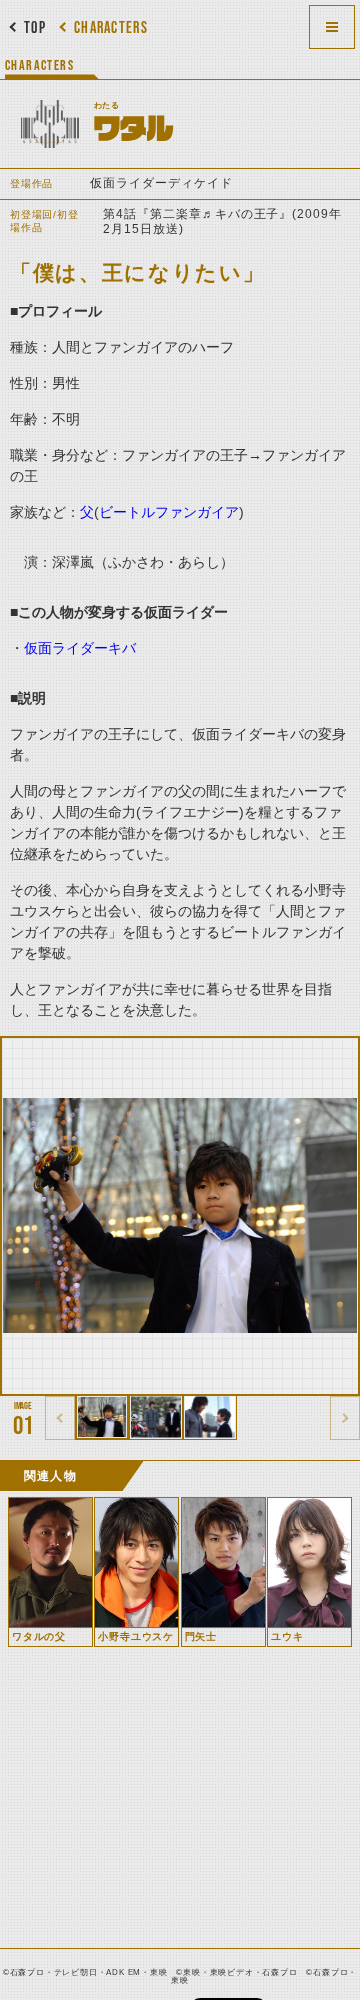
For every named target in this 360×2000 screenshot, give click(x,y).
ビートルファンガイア (169, 512)
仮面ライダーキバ (80, 648)
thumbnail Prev (60, 1418)
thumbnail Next (345, 1418)
